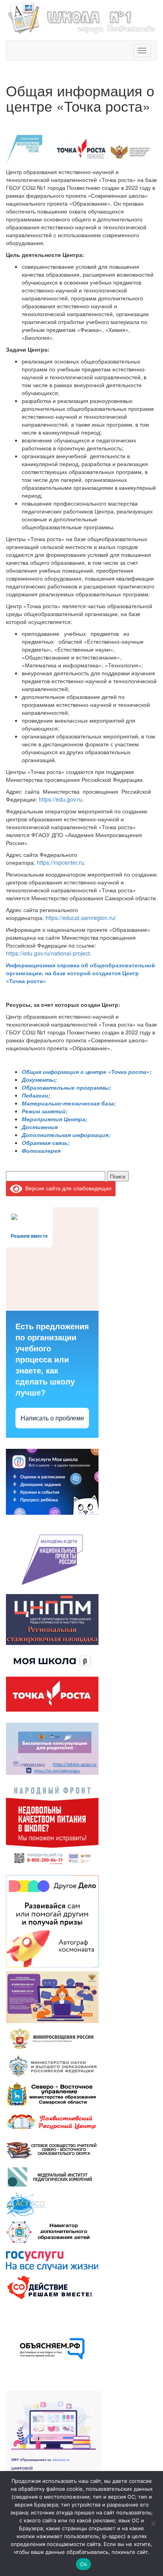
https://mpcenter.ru (60, 862)
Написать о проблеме (52, 1418)
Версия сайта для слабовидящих (67, 1188)
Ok (83, 2564)
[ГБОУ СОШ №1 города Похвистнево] (81, 16)
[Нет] (153, 2524)
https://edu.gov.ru (61, 799)
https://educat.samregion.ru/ (81, 918)
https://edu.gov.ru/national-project (48, 953)
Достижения (40, 1127)
